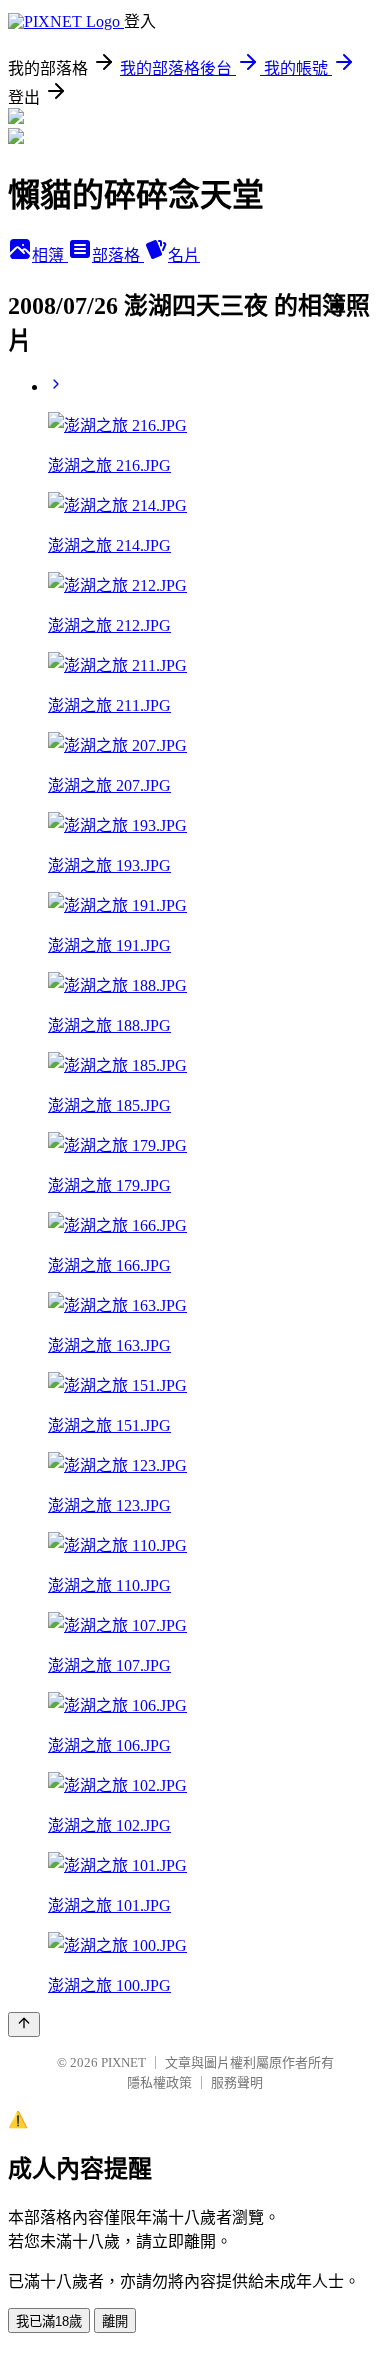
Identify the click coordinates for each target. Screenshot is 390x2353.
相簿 (50, 255)
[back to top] (24, 2024)
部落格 (118, 255)
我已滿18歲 (49, 2321)
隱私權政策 (159, 2082)
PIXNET (123, 2062)
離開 (115, 2321)
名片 (184, 255)
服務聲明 (237, 2082)
